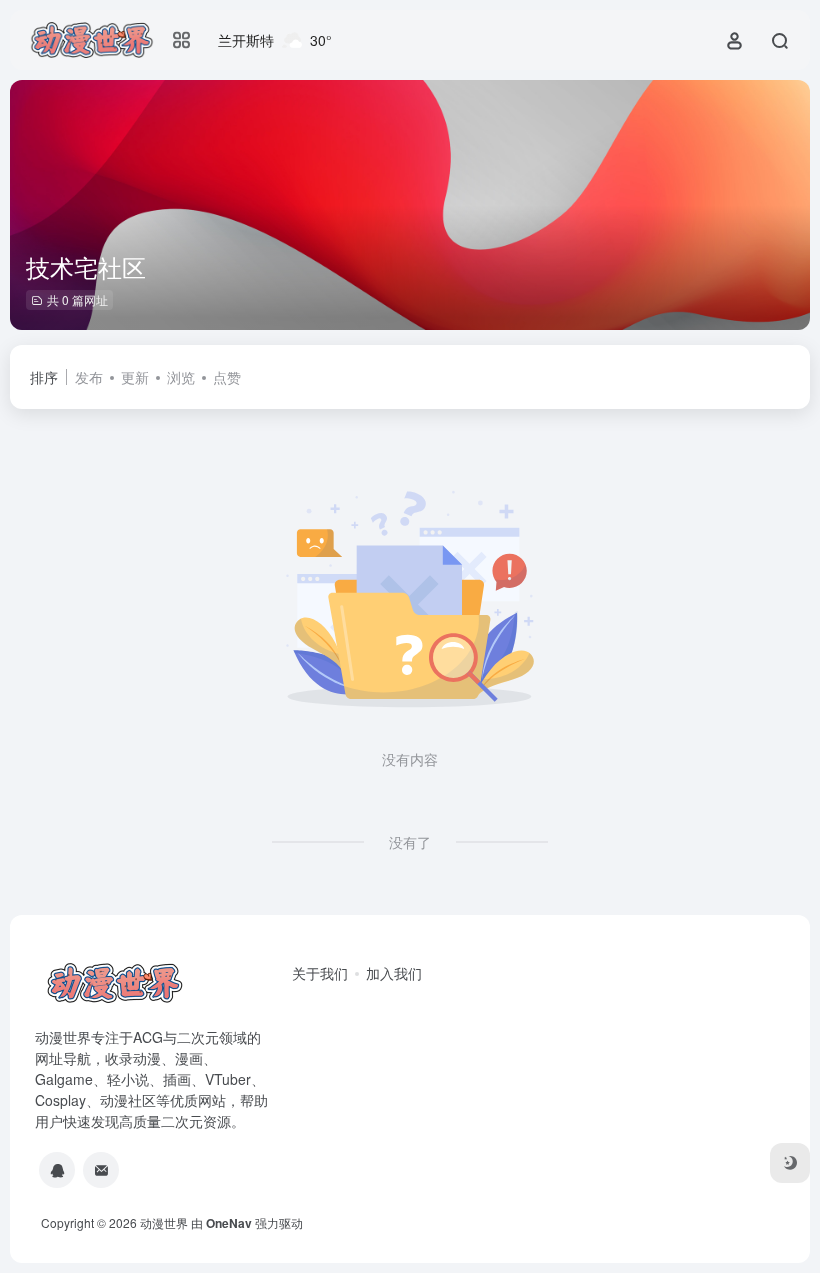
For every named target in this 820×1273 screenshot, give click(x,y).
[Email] (101, 1170)
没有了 (410, 842)
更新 (135, 377)
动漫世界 (164, 1222)
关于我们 (320, 973)
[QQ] (57, 1170)
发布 (89, 377)
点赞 (227, 377)
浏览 (181, 377)
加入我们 (394, 973)
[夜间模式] (790, 1163)
